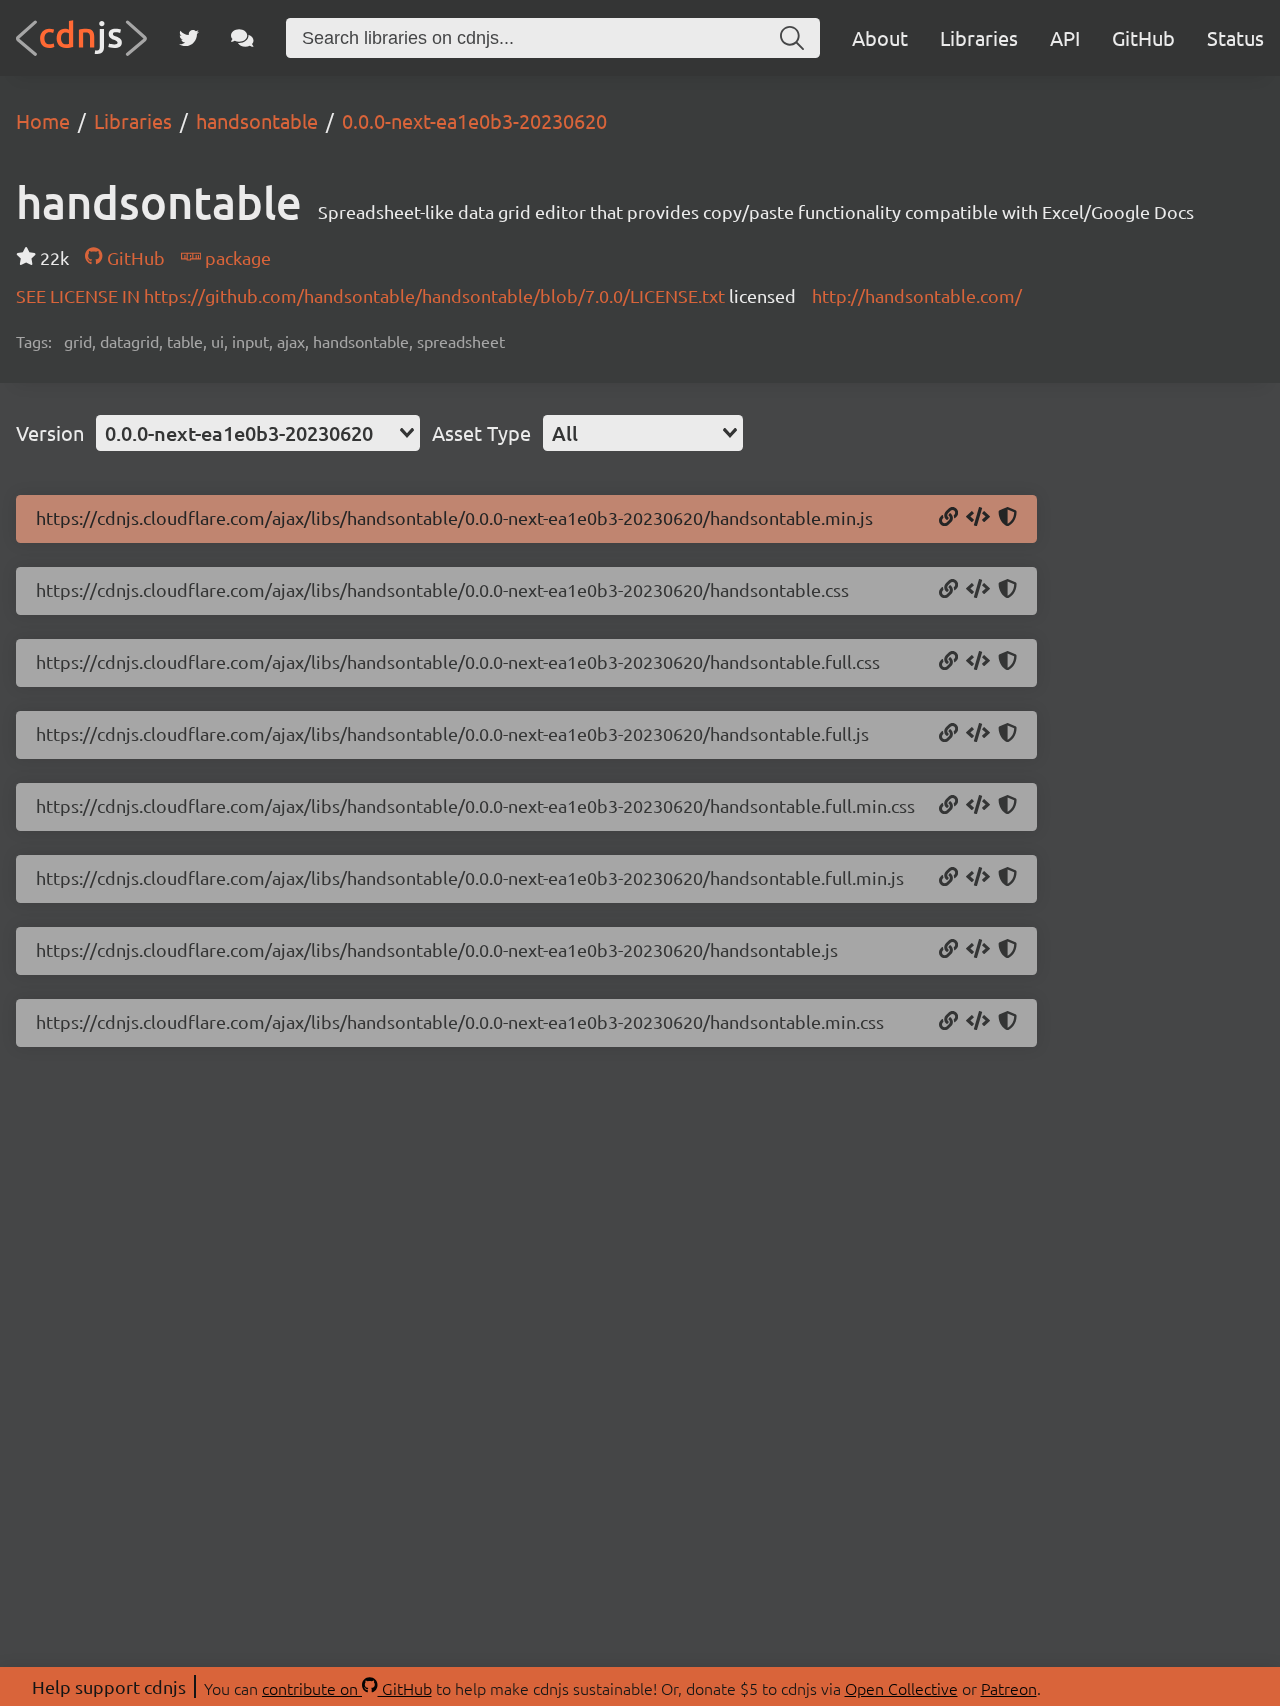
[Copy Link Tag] (978, 590)
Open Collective (901, 1688)
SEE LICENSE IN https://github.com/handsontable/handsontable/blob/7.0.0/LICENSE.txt (372, 295)
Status (1235, 37)
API (1065, 37)
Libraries (979, 37)
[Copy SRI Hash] (1007, 518)
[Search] (792, 38)
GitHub (1143, 37)
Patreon (1009, 1688)
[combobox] (258, 433)
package (236, 257)
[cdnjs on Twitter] (189, 38)
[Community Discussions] (242, 38)
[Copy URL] (948, 518)
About (880, 37)
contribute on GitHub (347, 1688)
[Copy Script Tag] (978, 518)
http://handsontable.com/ (917, 295)
